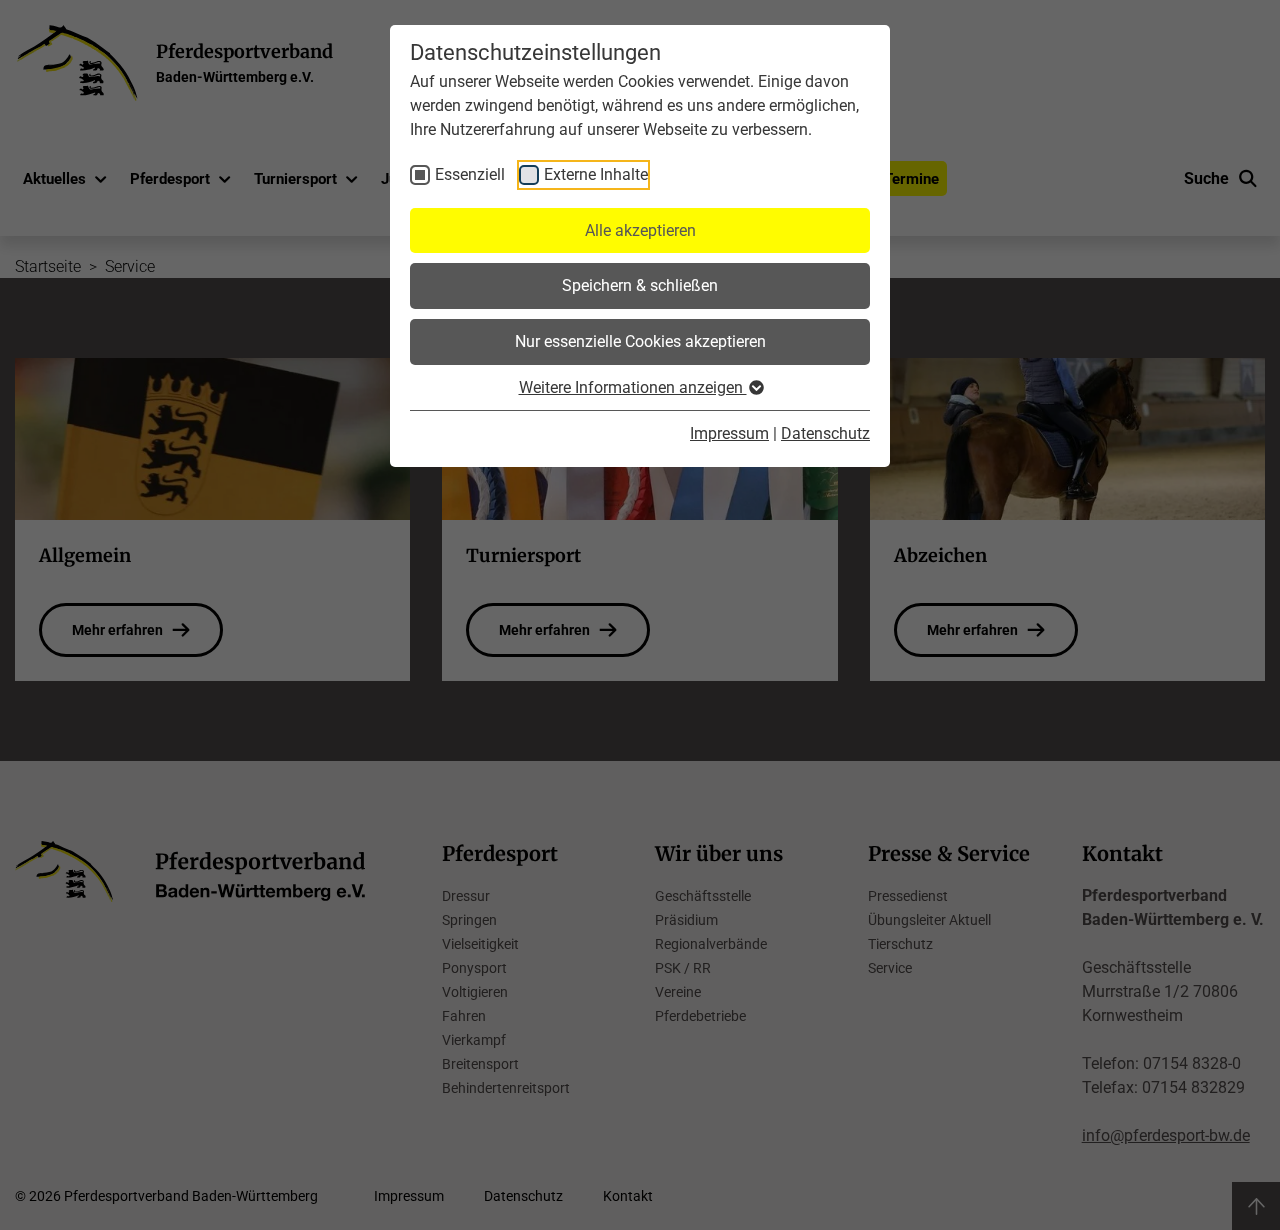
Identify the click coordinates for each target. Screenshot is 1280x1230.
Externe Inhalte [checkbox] (596, 174)
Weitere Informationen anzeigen (633, 387)
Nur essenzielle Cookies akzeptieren (640, 341)
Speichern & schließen (640, 285)
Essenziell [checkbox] (470, 174)
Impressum (729, 433)
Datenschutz (825, 433)
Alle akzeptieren (640, 230)
